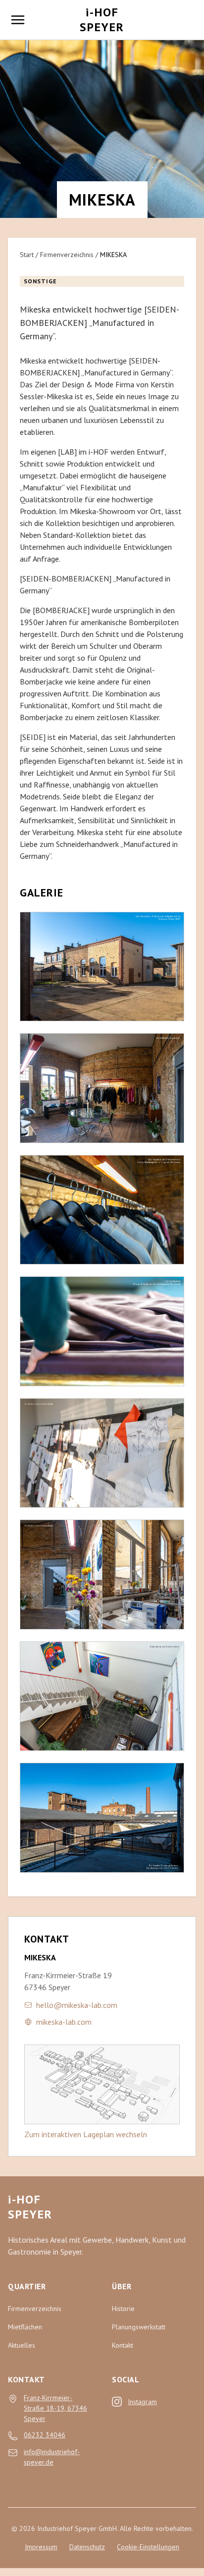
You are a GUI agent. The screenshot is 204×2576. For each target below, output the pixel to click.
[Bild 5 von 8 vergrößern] (102, 1453)
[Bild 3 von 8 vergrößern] (102, 1210)
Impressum (41, 2547)
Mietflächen (25, 2327)
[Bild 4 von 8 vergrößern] (102, 1331)
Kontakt (123, 2345)
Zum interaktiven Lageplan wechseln (86, 2134)
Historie (123, 2309)
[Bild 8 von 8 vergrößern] (102, 1818)
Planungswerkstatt (139, 2327)
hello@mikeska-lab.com (77, 2005)
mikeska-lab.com (64, 2022)
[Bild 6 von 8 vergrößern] (102, 1575)
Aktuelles (22, 2345)
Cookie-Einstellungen (148, 2547)
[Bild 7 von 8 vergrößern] (102, 1696)
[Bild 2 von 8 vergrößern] (102, 1088)
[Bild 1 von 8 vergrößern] (102, 967)
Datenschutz (87, 2547)
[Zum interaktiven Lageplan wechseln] (102, 2084)
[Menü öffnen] (18, 20)
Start (27, 255)
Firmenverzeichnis (67, 255)
